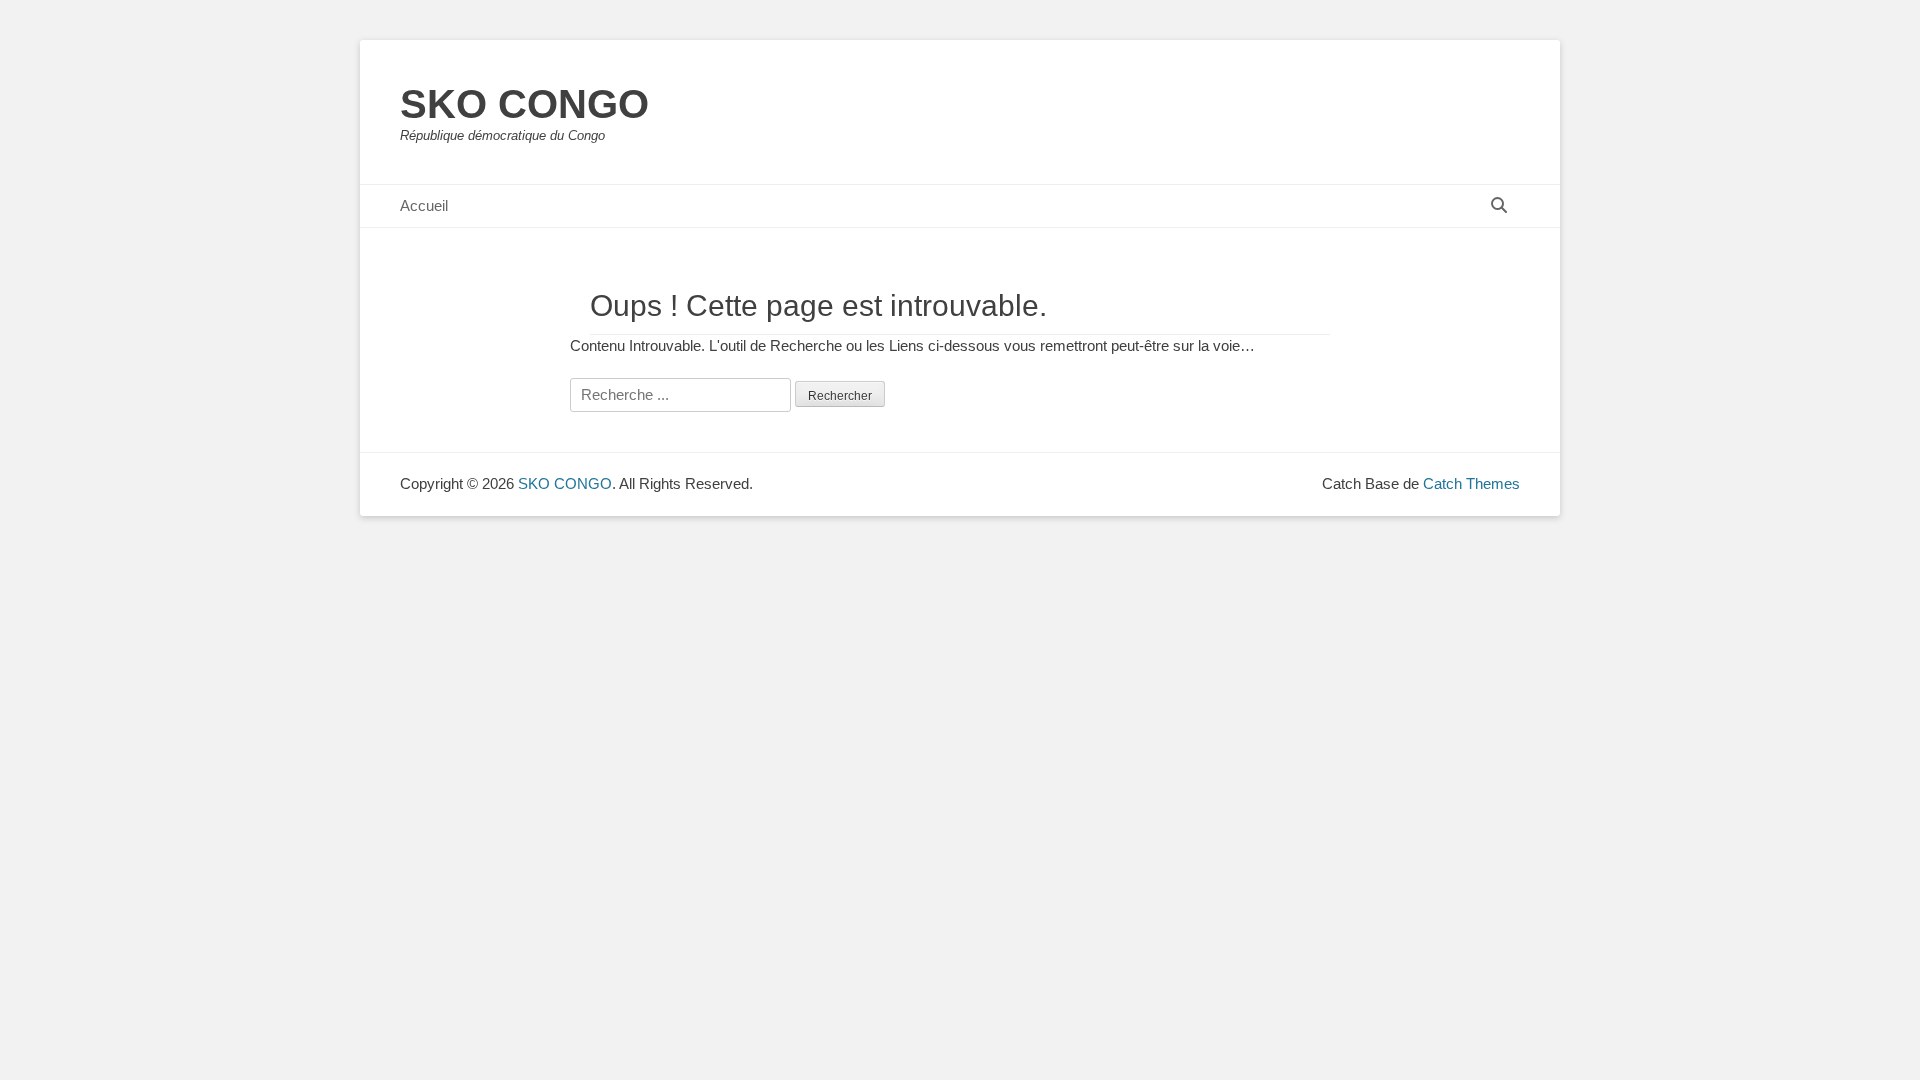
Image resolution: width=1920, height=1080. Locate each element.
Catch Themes (1471, 483)
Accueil (424, 205)
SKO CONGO (524, 104)
